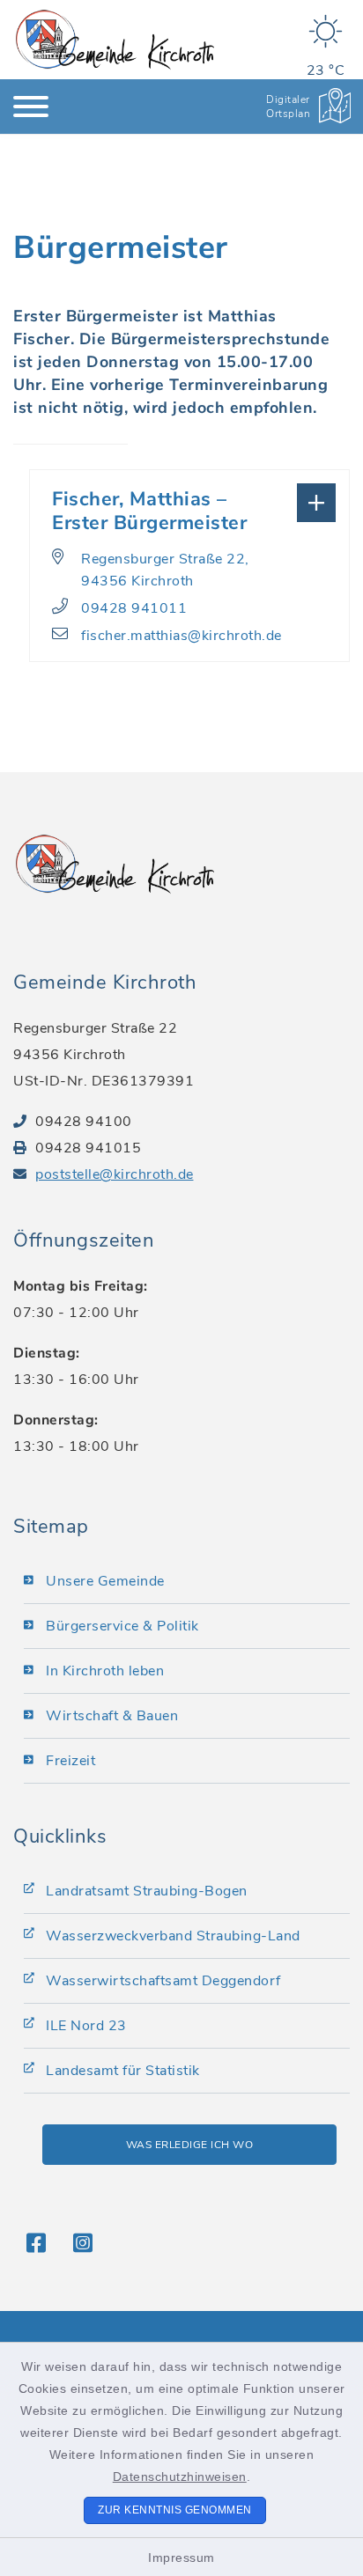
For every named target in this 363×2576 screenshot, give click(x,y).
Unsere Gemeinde (105, 1581)
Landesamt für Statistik (123, 2071)
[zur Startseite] (115, 39)
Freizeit (70, 1761)
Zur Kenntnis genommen (175, 2510)
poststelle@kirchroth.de (115, 1174)
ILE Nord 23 (86, 2026)
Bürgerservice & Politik (122, 1626)
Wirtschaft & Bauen (112, 1716)
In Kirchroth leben (105, 1671)
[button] (189, 501)
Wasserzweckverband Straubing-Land (173, 1936)
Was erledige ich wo (190, 2145)
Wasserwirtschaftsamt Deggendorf (163, 1981)
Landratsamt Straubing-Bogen (147, 1891)
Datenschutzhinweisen (180, 2477)
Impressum (181, 2558)
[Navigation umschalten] (31, 107)
